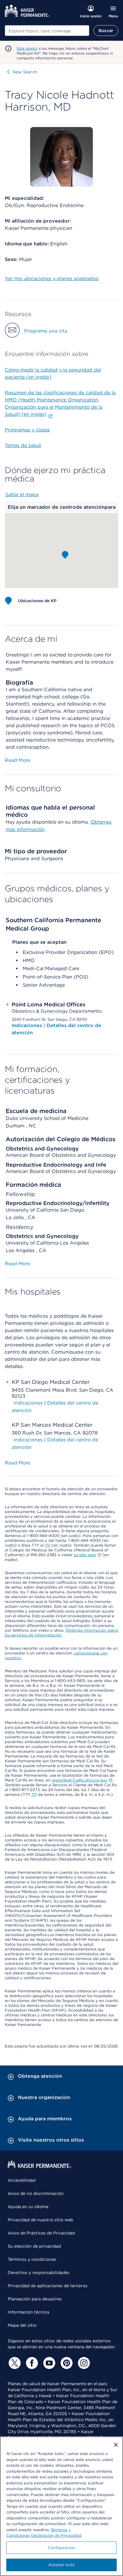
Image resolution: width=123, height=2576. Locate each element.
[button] (65, 555)
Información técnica (29, 2312)
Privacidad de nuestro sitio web (40, 2220)
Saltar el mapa (22, 494)
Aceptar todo (61, 2565)
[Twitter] (14, 2363)
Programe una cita (46, 331)
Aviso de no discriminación (36, 2193)
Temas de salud (23, 445)
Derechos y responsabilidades (39, 2273)
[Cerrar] (116, 2445)
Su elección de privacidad (34, 2246)
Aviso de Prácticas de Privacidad (41, 2233)
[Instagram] (83, 2363)
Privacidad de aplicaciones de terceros (48, 2286)
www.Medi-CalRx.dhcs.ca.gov (80, 1780)
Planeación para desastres (35, 2299)
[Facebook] (31, 2363)
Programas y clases (27, 430)
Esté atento (27, 48)
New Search (25, 72)
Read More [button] (17, 760)
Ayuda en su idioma (28, 2207)
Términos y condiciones (32, 2259)
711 (47, 1545)
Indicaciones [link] (28, 1403)
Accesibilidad (22, 2180)
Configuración (61, 2548)
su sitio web (85, 1555)
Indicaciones (28, 1025)
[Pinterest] (66, 2363)
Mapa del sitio (22, 2325)
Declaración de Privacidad (56, 2535)
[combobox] (47, 31)
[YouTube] (48, 2363)
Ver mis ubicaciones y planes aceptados (51, 278)
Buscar (106, 31)
